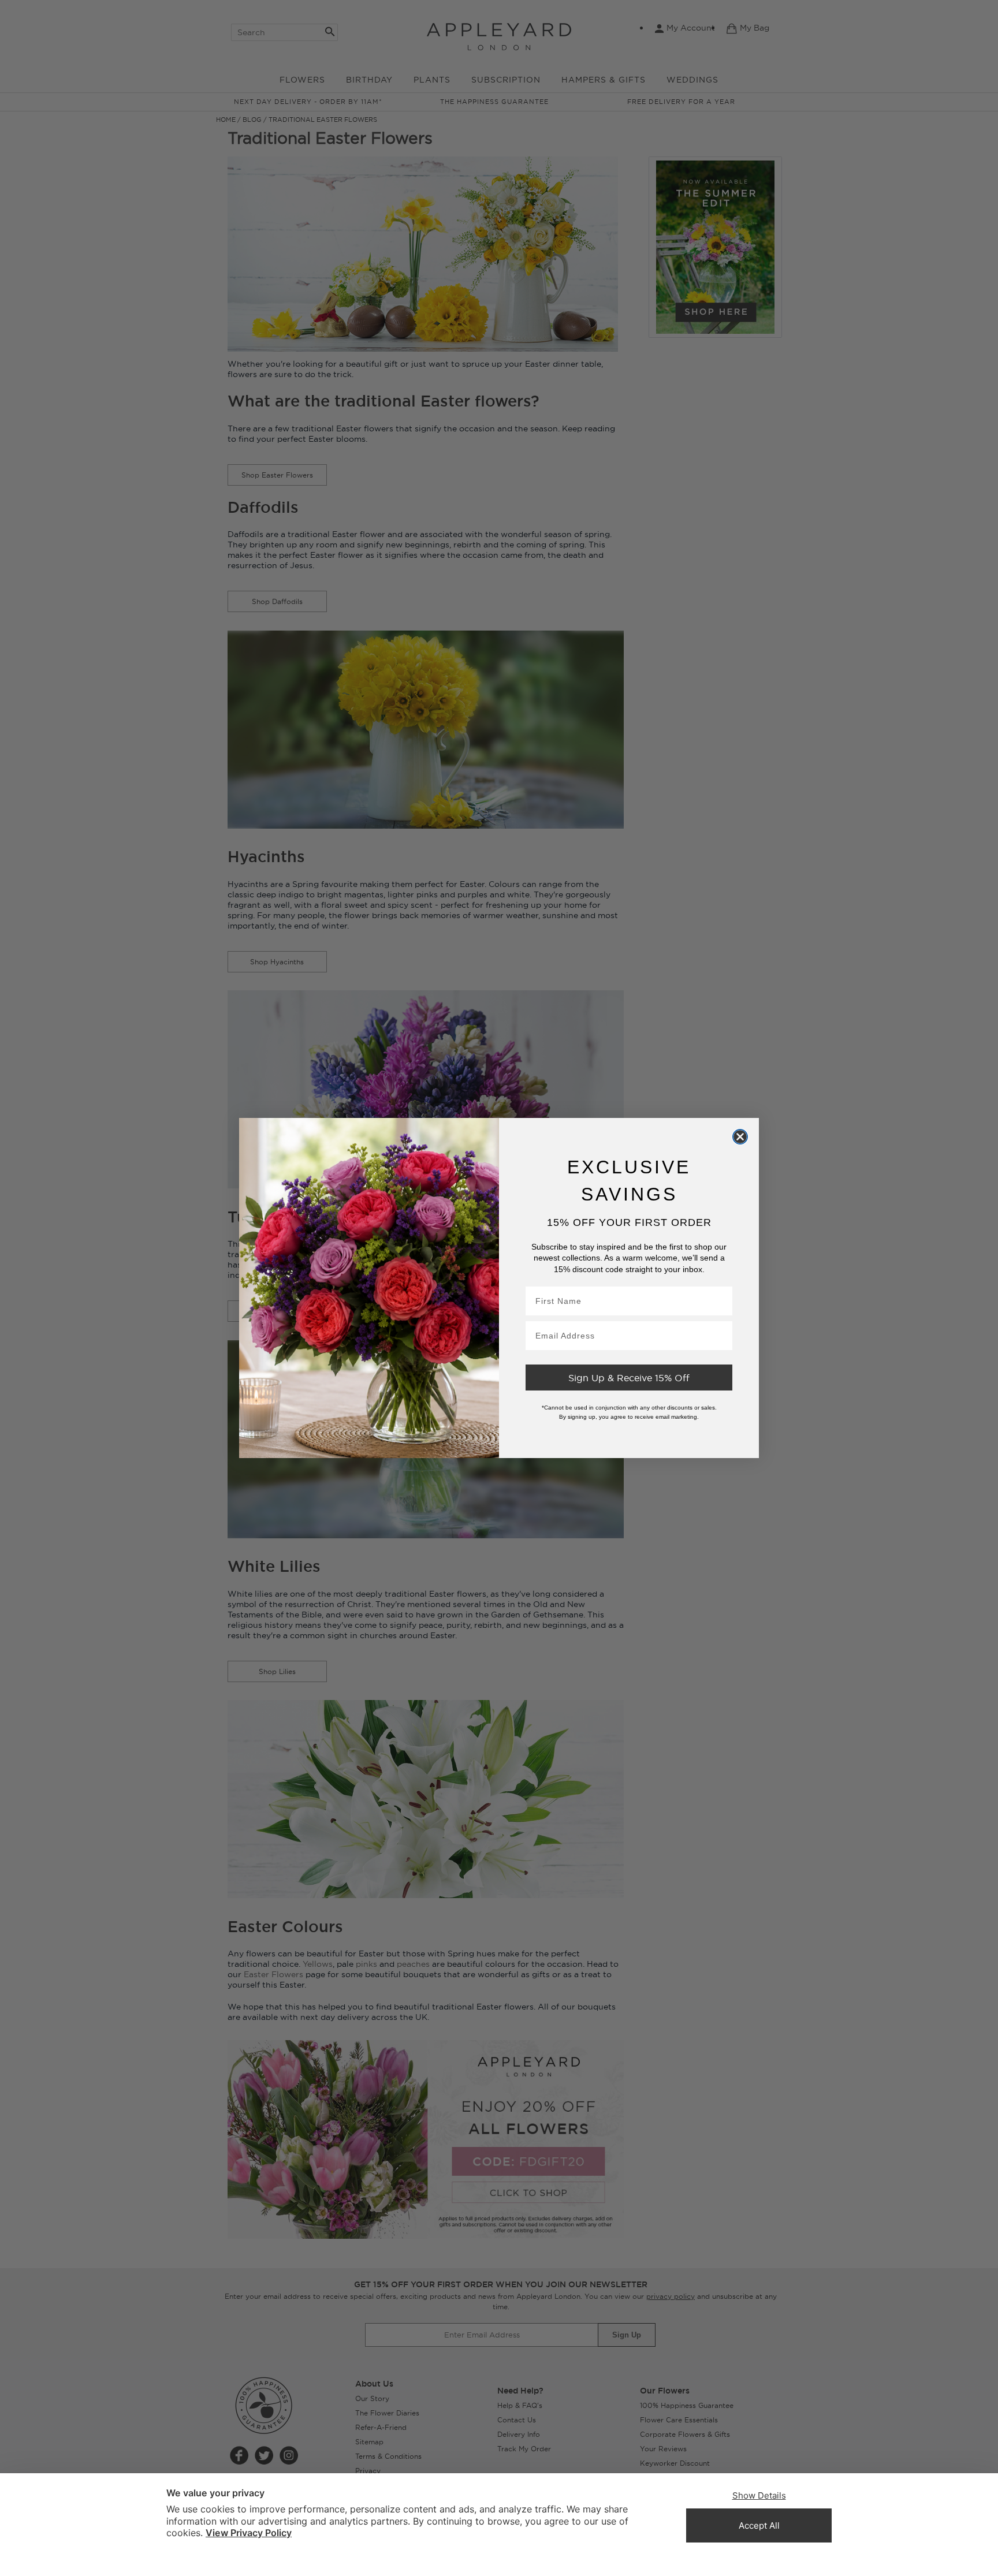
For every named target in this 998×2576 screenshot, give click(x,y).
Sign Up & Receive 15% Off (629, 1378)
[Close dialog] (740, 1136)
